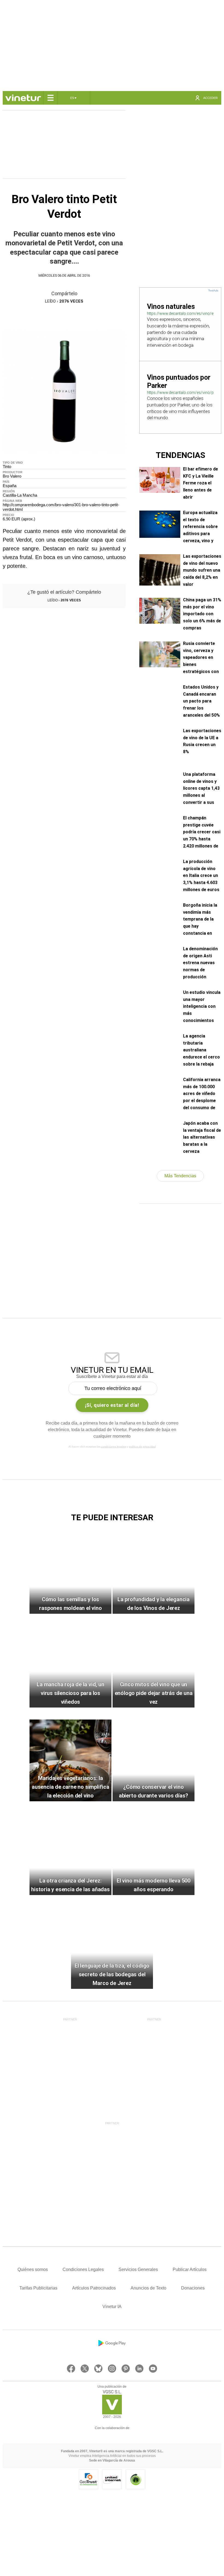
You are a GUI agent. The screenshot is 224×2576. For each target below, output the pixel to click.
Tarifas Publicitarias (38, 2288)
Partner (70, 2019)
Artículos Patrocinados (94, 2288)
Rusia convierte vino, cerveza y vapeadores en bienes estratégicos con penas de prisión (201, 657)
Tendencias (180, 455)
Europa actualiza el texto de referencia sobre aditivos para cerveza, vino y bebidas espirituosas (200, 526)
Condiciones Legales (83, 2269)
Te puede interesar (112, 1517)
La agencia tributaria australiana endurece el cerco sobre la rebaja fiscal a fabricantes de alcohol (201, 1049)
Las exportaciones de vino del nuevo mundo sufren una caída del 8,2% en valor (202, 570)
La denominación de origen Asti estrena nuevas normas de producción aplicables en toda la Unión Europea (202, 962)
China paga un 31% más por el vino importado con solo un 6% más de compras (202, 613)
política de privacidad (142, 1447)
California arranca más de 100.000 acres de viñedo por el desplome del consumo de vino (202, 1093)
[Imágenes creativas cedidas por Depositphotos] (112, 2433)
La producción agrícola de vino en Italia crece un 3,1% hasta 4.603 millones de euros (201, 875)
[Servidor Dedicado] (112, 2479)
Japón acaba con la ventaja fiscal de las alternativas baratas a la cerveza (202, 1137)
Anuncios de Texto (148, 2288)
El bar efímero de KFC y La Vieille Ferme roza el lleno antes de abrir (201, 482)
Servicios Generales (138, 2269)
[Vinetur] (112, 2413)
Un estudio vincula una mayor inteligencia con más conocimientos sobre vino (202, 1006)
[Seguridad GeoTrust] (89, 2479)
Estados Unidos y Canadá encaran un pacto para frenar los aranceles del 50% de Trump (201, 700)
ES (74, 98)
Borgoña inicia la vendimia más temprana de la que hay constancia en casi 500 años (200, 919)
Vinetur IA (112, 2307)
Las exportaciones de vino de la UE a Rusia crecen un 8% (202, 741)
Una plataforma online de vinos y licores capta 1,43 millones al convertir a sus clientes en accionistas (201, 788)
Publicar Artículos (190, 2269)
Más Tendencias (180, 1176)
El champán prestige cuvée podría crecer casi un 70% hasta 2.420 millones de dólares (202, 831)
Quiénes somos (33, 2269)
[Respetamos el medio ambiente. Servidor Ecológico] (135, 2479)
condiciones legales (114, 1447)
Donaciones (193, 2288)
